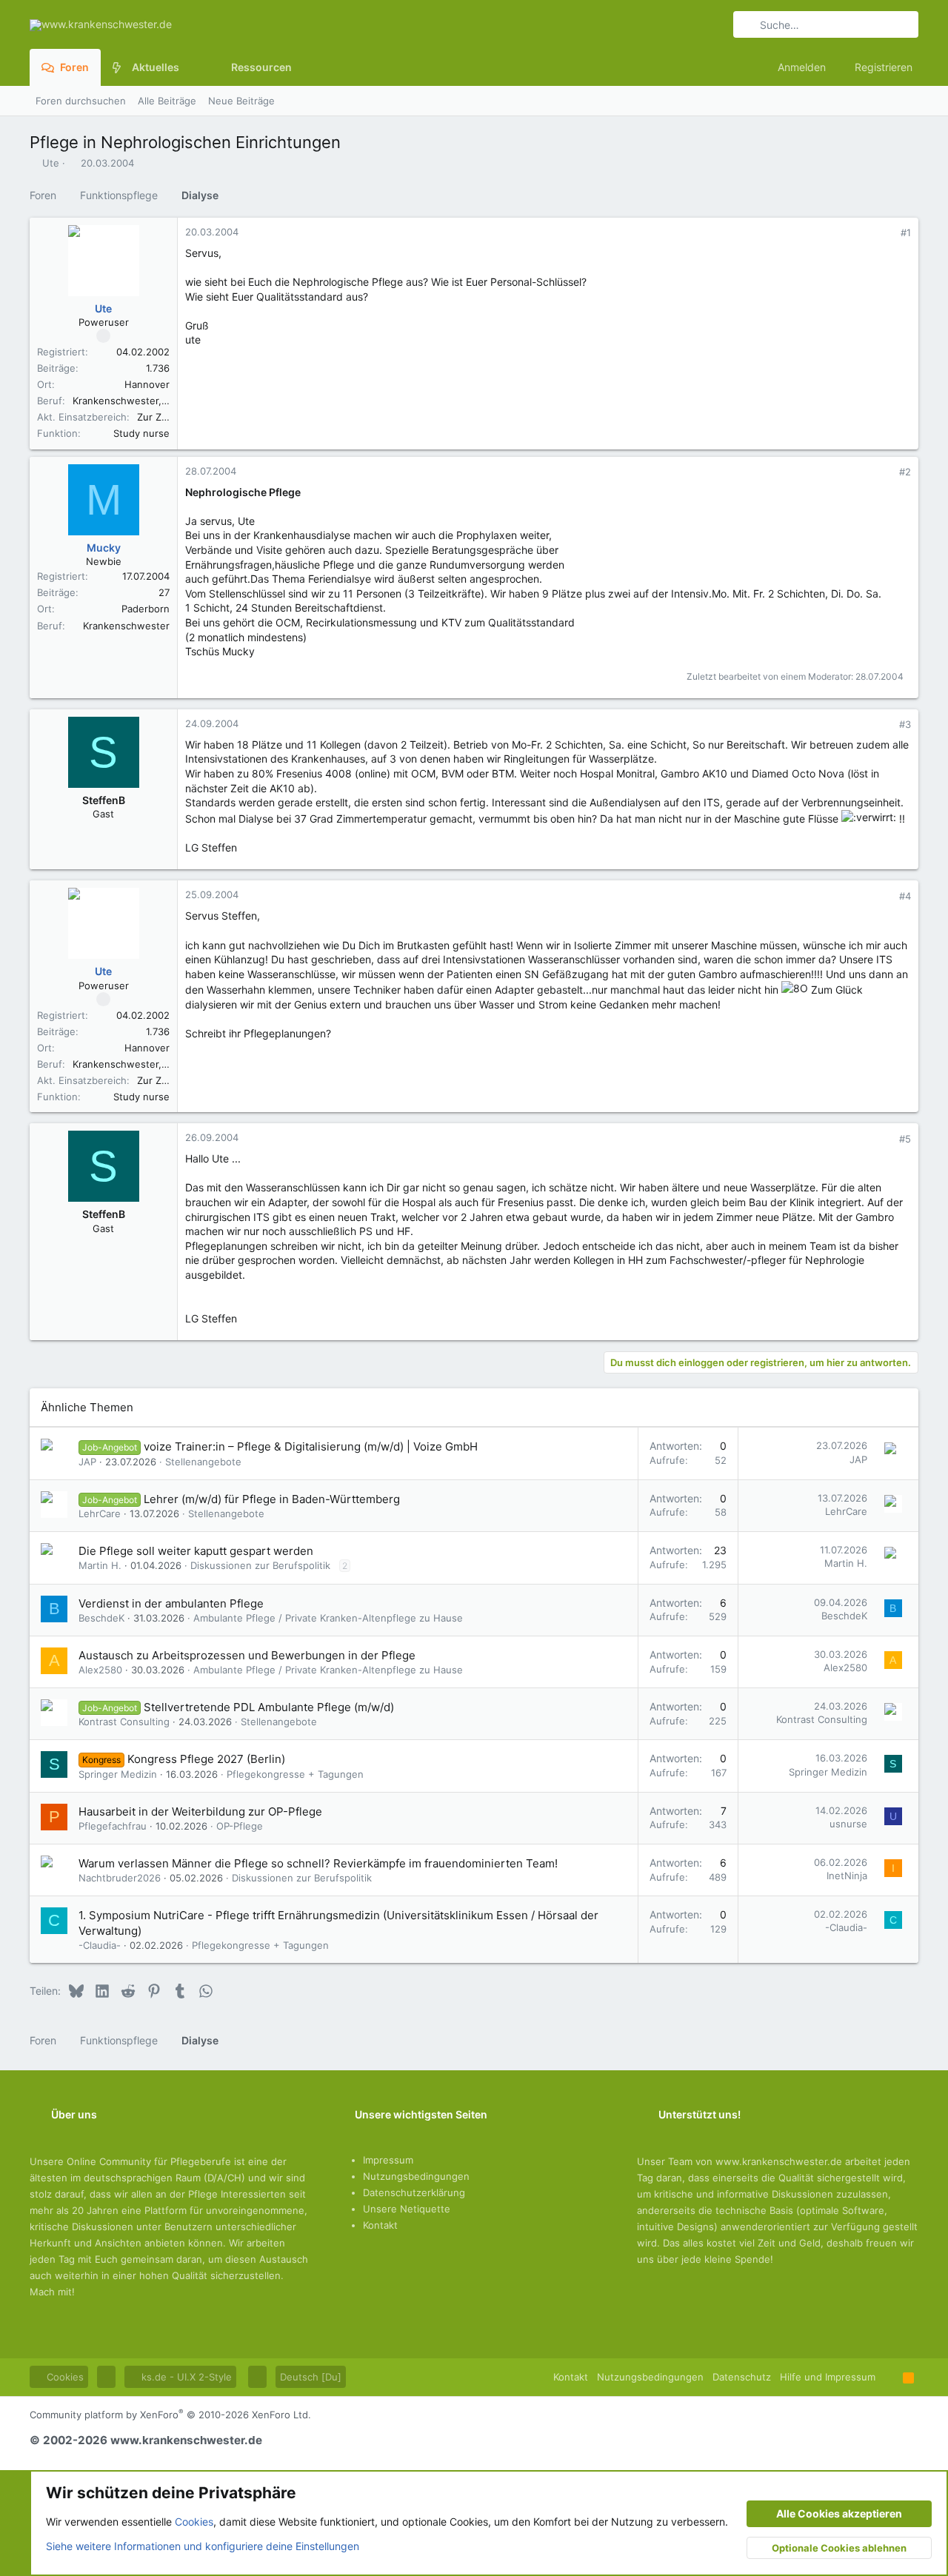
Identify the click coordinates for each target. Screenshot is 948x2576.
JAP (87, 1462)
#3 (905, 724)
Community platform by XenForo (170, 2415)
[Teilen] (885, 233)
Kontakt (380, 2225)
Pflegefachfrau (113, 1826)
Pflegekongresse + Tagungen (295, 1774)
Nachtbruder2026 (120, 1878)
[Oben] (889, 2377)
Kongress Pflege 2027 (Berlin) (206, 1759)
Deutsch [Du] (311, 2377)
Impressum (388, 2160)
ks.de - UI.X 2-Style (185, 2377)
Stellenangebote (203, 1462)
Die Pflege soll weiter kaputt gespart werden (196, 1551)
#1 (906, 232)
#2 (905, 472)
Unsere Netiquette (407, 2209)
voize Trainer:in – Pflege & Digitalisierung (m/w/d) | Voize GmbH (311, 1446)
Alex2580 (100, 1670)
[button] (191, 67)
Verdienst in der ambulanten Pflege (171, 1603)
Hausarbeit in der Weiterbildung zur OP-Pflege (200, 1811)
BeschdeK (101, 1618)
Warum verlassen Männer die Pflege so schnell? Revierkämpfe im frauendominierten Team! (318, 1863)
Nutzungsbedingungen (416, 2176)
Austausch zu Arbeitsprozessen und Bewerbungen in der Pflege (247, 1655)
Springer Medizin (118, 1774)
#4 (905, 896)
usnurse (848, 1824)
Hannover (147, 384)
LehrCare (100, 1513)
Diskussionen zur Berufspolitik (260, 1565)
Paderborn (146, 609)
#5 (905, 1139)
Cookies (64, 2377)
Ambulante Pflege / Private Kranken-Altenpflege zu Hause (328, 1618)
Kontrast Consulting (124, 1722)
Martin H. (100, 1565)
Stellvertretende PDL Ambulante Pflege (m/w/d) (269, 1707)
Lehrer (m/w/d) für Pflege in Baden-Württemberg (272, 1499)
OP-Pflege (240, 1826)
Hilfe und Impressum (828, 2377)
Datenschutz (742, 2377)
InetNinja (847, 1876)
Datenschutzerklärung (414, 2192)
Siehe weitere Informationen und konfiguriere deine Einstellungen (203, 2546)
